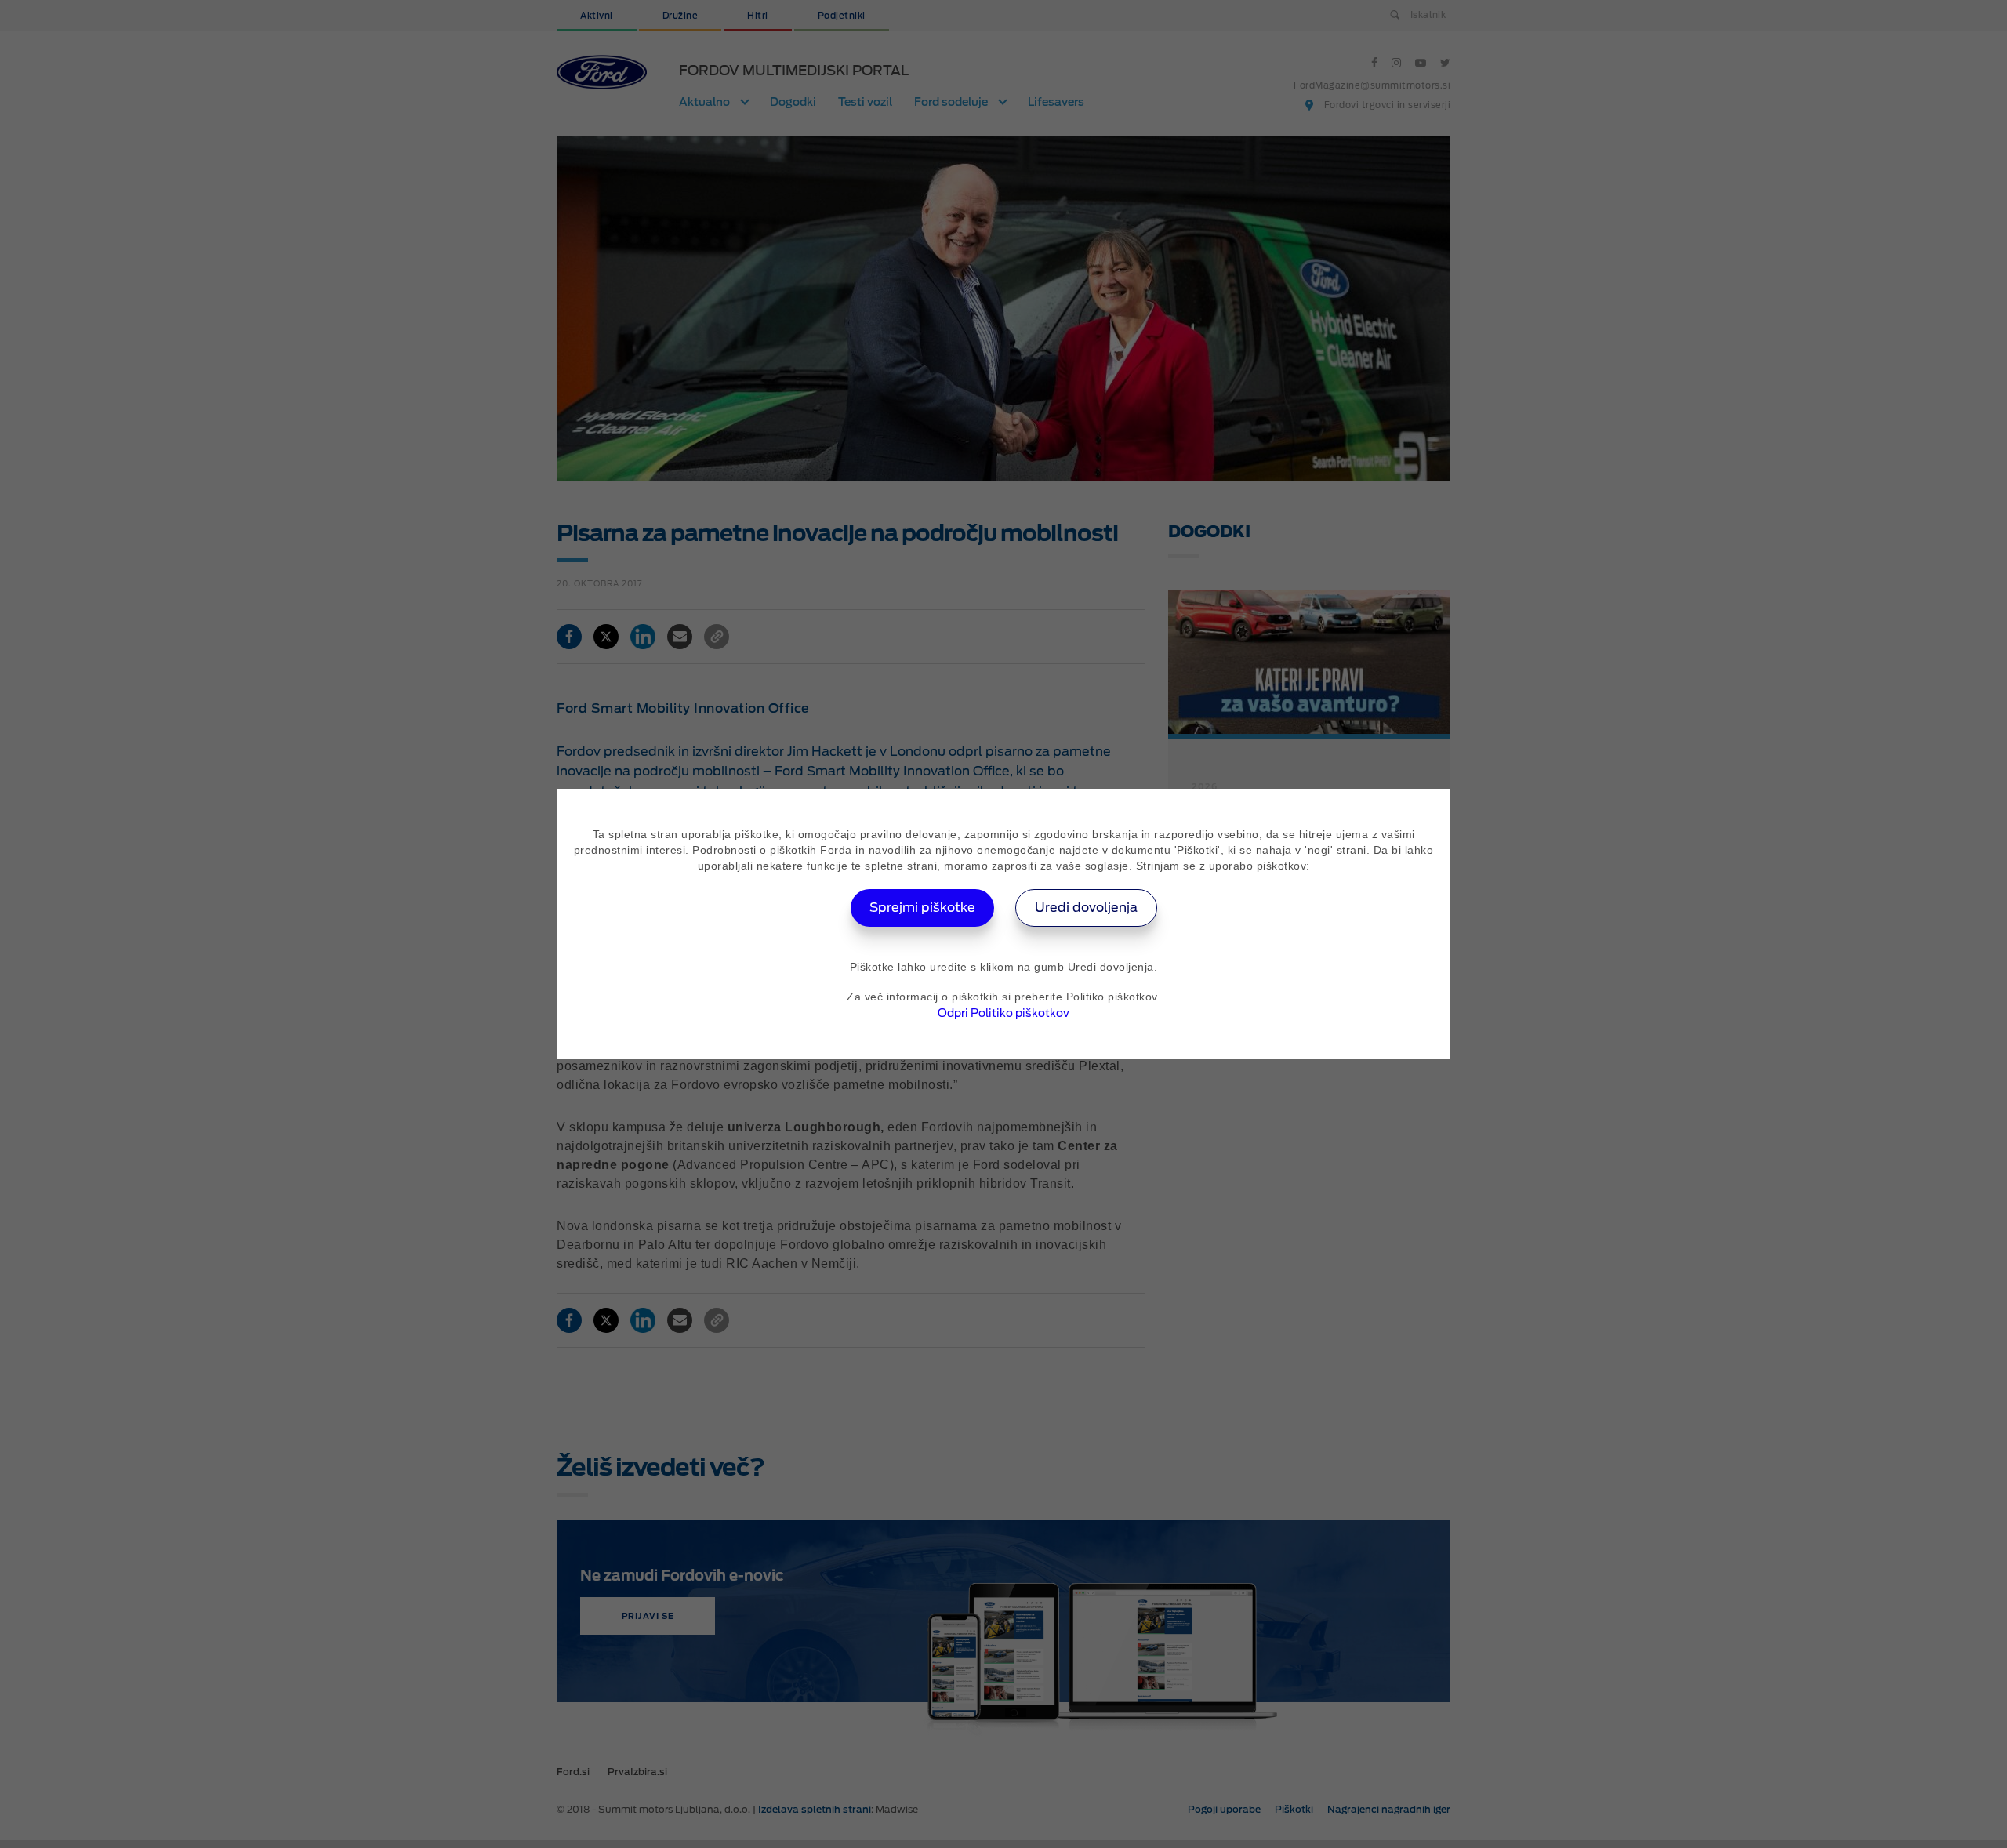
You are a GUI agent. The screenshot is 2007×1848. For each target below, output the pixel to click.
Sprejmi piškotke (922, 908)
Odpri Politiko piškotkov (1003, 1013)
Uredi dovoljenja (1086, 908)
